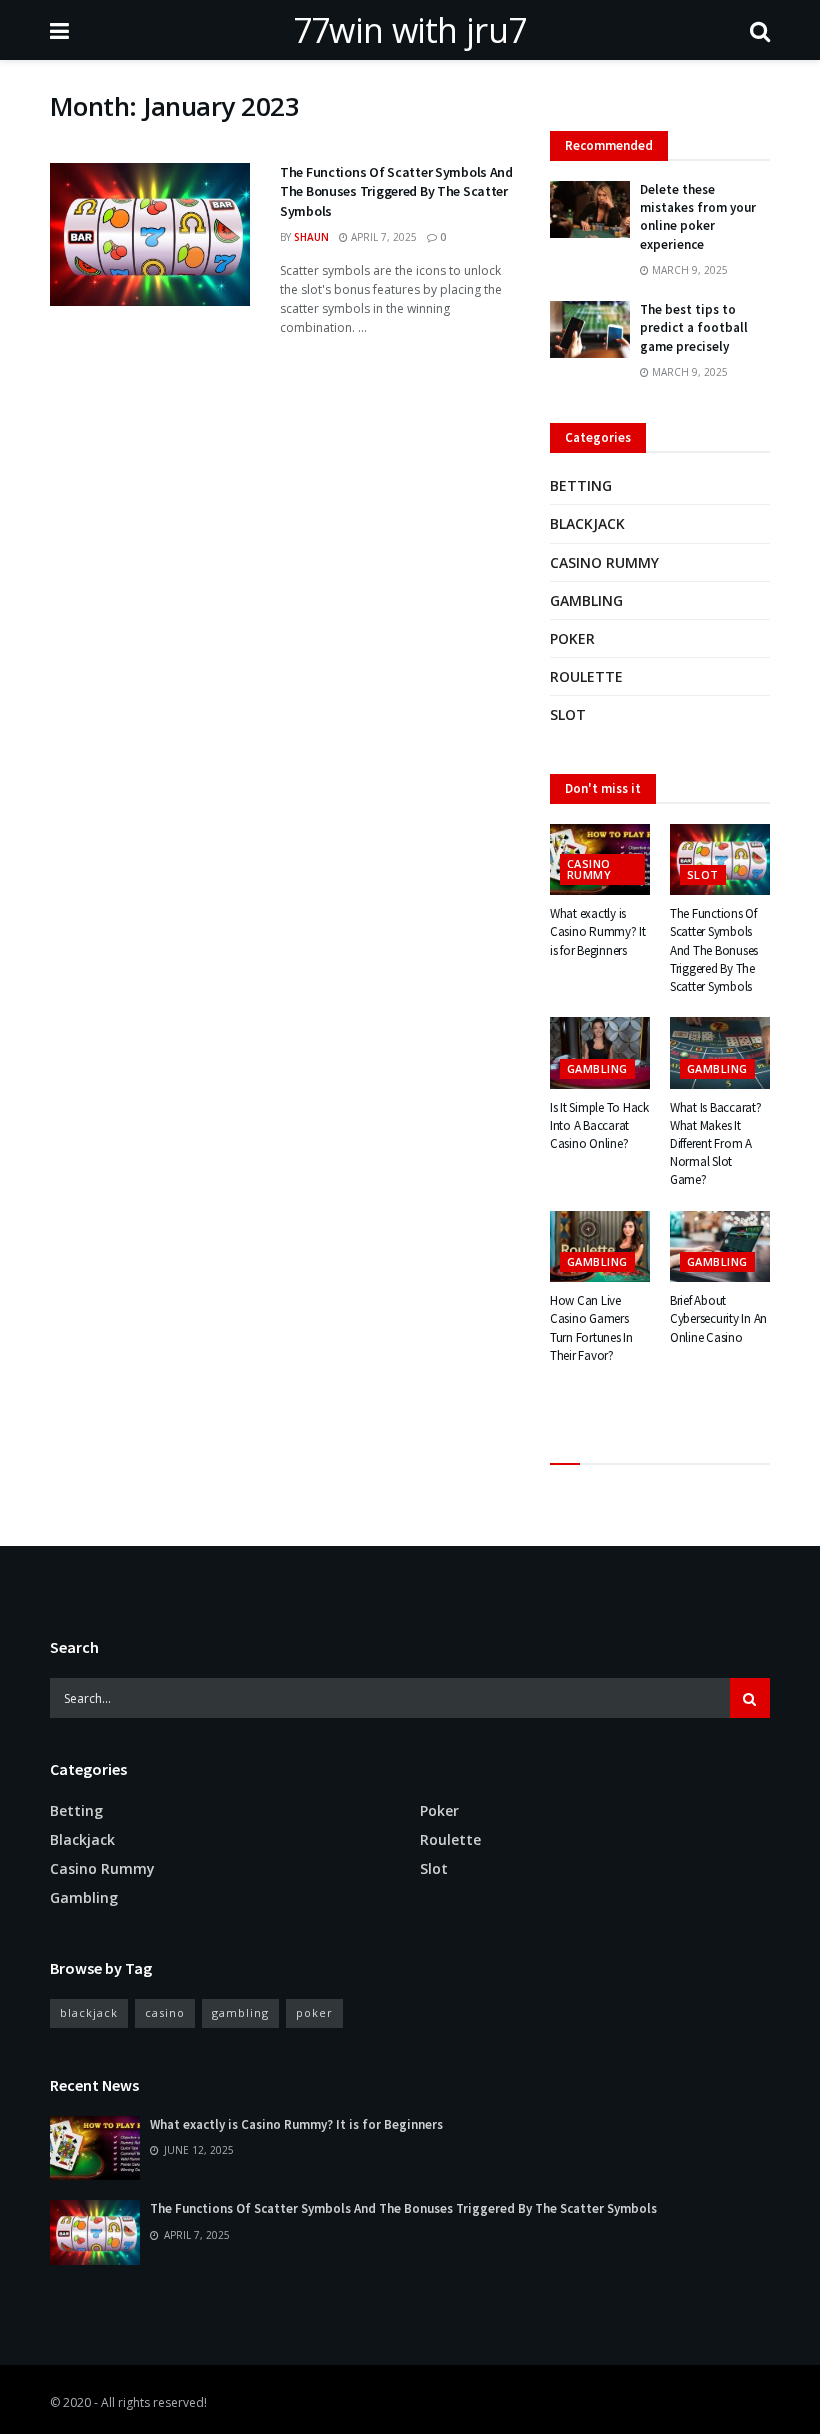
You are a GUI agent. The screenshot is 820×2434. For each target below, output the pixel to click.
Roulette (586, 676)
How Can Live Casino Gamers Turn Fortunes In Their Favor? (591, 1328)
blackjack (89, 2012)
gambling (240, 2012)
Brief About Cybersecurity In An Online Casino (718, 1318)
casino (165, 2012)
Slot (568, 714)
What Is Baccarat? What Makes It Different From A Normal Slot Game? (716, 1144)
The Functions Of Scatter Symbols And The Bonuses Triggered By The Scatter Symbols (396, 191)
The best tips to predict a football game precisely (694, 327)
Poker (572, 638)
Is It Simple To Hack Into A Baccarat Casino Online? (599, 1125)
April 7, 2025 (382, 237)
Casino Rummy (604, 562)
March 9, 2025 (688, 270)
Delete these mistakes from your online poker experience (698, 217)
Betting (581, 485)
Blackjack (587, 523)
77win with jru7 (410, 30)
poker (314, 2012)
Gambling (586, 600)
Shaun (311, 237)
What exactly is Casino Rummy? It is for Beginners (598, 931)
